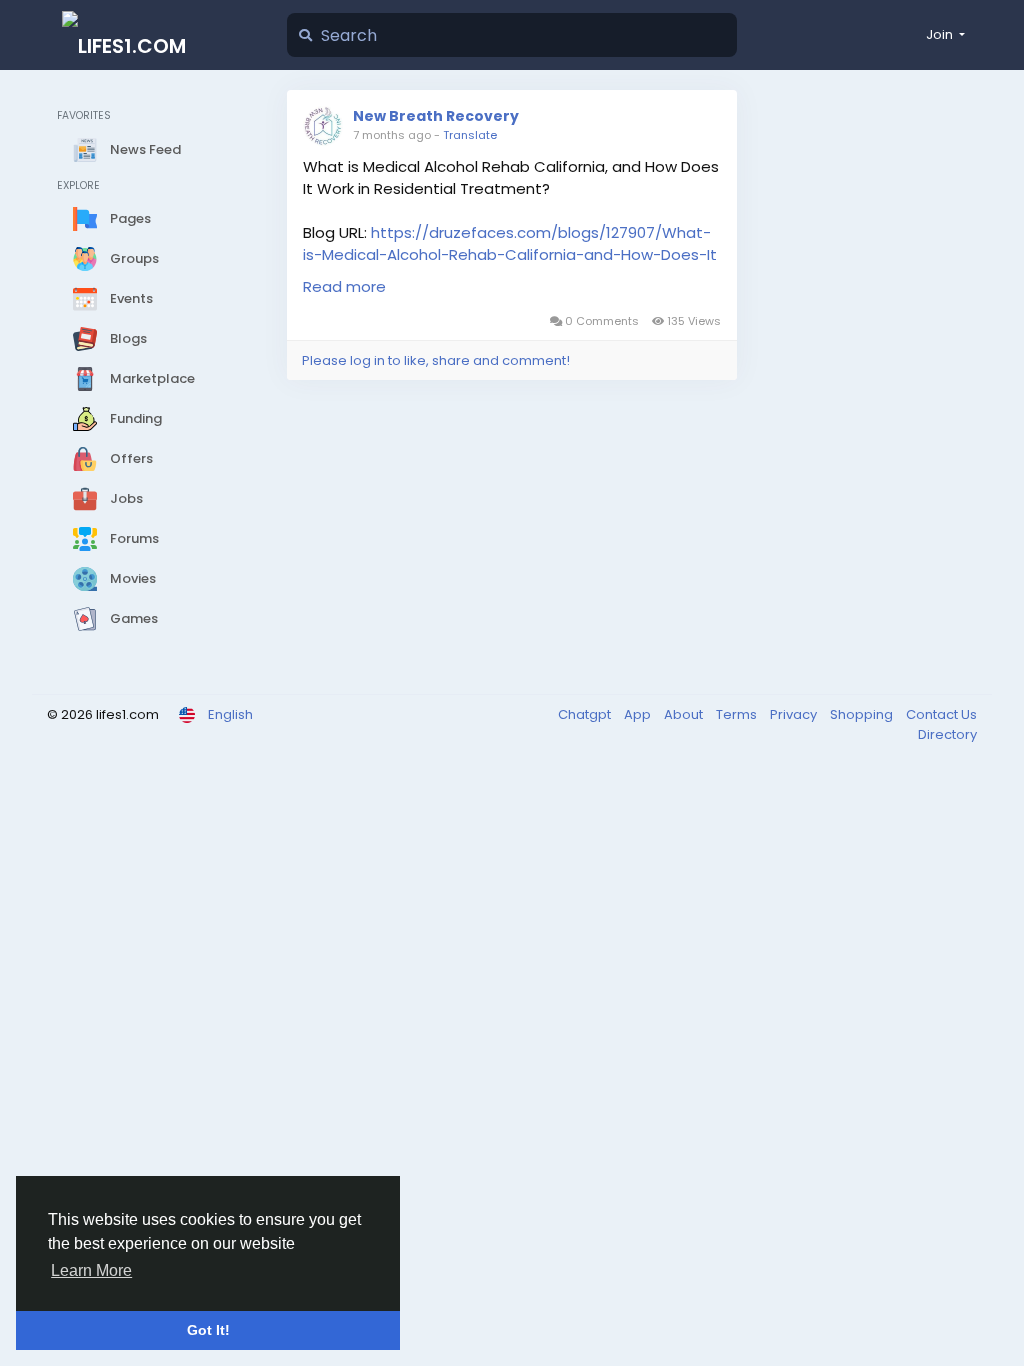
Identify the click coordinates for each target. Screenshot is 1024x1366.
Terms (738, 714)
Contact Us (941, 714)
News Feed (144, 148)
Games (132, 618)
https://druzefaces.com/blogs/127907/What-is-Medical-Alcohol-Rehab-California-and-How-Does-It (510, 243)
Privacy (795, 714)
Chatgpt (586, 714)
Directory (947, 734)
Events (130, 298)
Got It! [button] (208, 1330)
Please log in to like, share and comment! (436, 360)
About (685, 714)
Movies (131, 578)
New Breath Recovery (436, 116)
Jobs (125, 498)
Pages (129, 218)
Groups (133, 258)
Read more (344, 286)
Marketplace (151, 378)
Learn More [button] (91, 1270)
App (639, 714)
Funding (134, 418)
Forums (133, 538)
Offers (130, 458)
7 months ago (392, 135)
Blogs (127, 338)
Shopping (863, 714)
